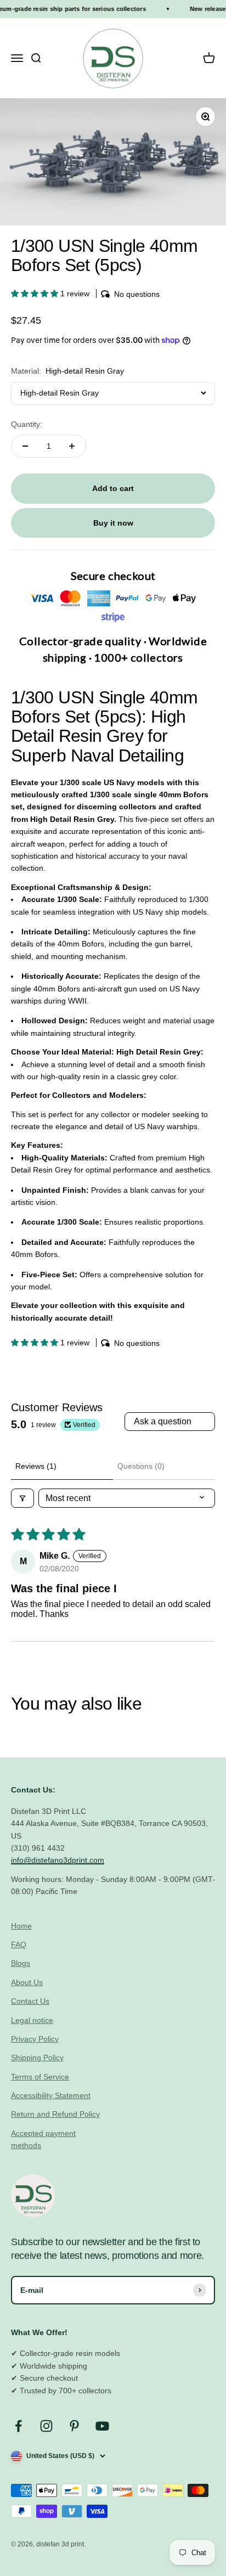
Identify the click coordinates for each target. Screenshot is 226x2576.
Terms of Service (40, 2077)
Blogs (21, 1963)
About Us (27, 1982)
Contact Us (30, 2001)
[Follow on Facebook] (18, 2426)
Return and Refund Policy (55, 2114)
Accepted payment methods (43, 2139)
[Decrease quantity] (25, 446)
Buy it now (113, 523)
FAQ (19, 1944)
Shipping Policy (37, 2058)
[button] (36, 294)
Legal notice (32, 2020)
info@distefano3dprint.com (58, 1860)
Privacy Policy (35, 2039)
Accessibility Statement (51, 2095)
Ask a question (163, 1421)
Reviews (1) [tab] (36, 1466)
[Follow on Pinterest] (74, 2426)
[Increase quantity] (72, 446)
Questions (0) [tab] (141, 1466)
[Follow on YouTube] (102, 2426)
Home (21, 1926)
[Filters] (22, 1498)
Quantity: (27, 424)
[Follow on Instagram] (46, 2426)
